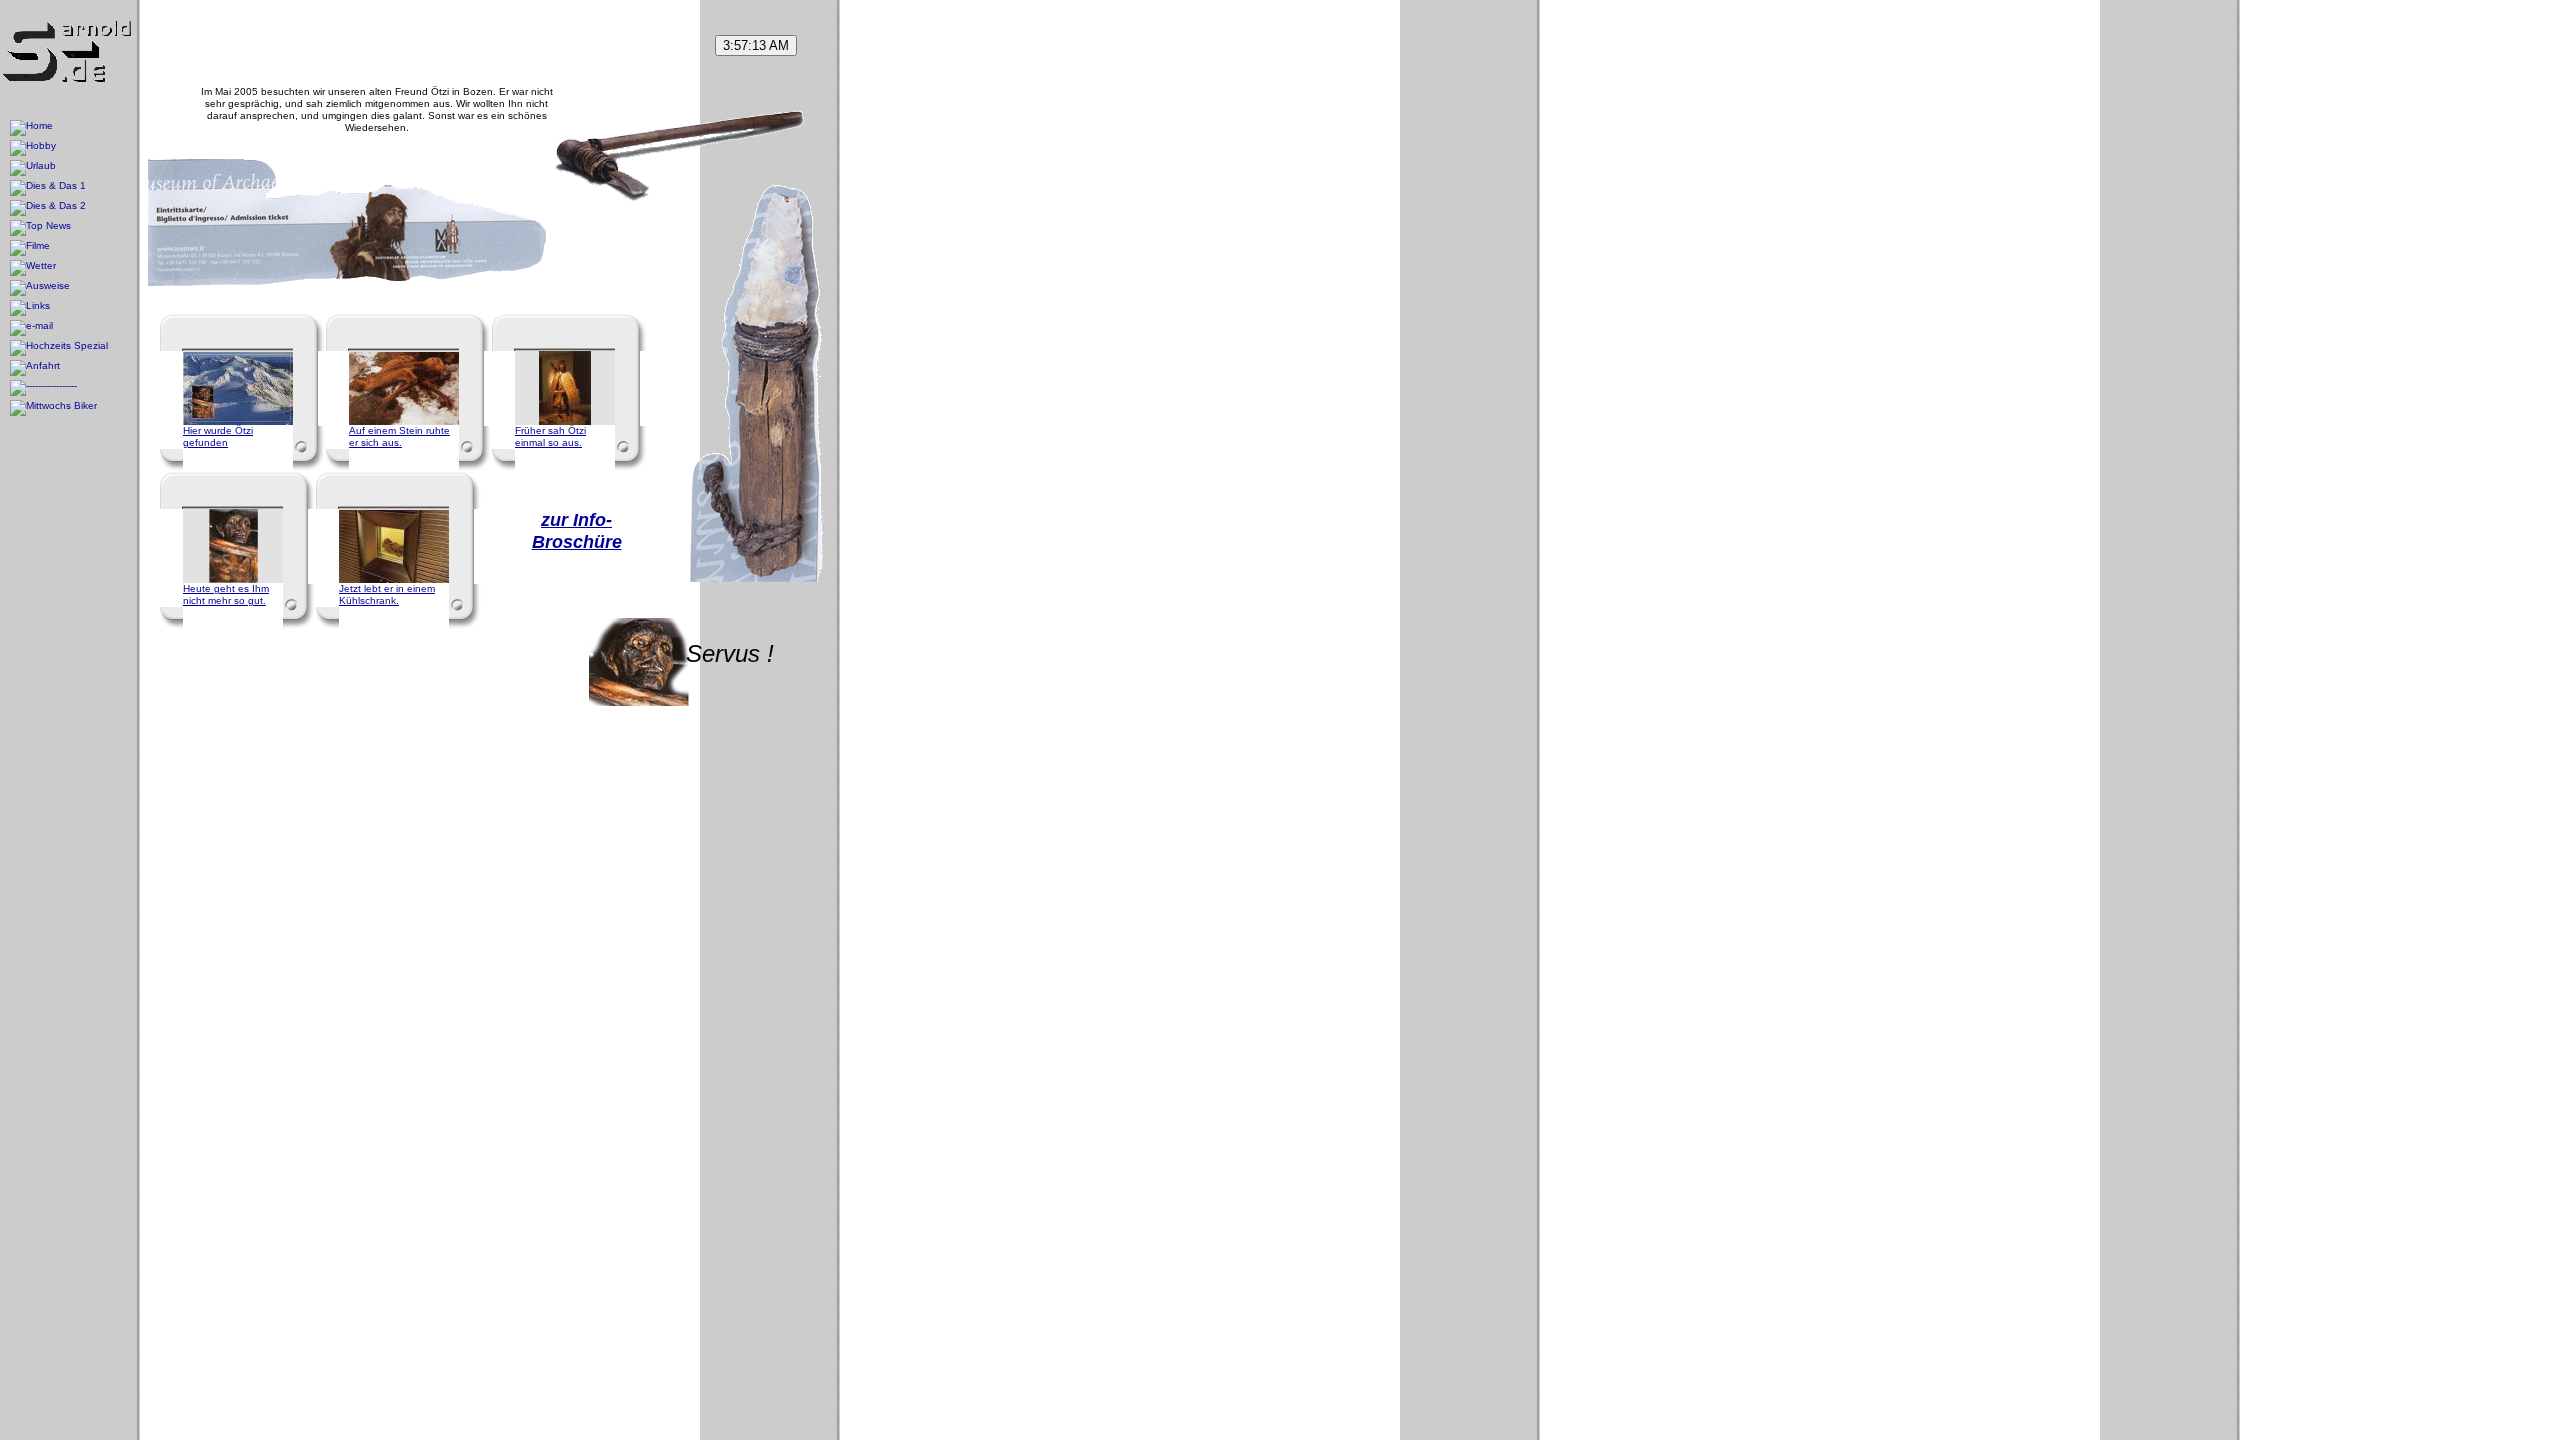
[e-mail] (31, 328)
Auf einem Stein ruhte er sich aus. (399, 436)
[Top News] (40, 228)
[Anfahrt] (35, 368)
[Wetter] (33, 268)
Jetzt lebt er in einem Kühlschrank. (387, 594)
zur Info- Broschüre (577, 531)
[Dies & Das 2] (48, 208)
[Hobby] (33, 148)
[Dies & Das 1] (48, 188)
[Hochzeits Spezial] (59, 348)
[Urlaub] (33, 168)
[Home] (31, 128)
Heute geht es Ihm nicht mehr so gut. (226, 594)
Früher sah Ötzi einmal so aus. (550, 436)
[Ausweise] (40, 288)
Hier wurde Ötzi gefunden (218, 436)
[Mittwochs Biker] (53, 408)
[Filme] (30, 248)
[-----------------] (43, 388)
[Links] (30, 308)
